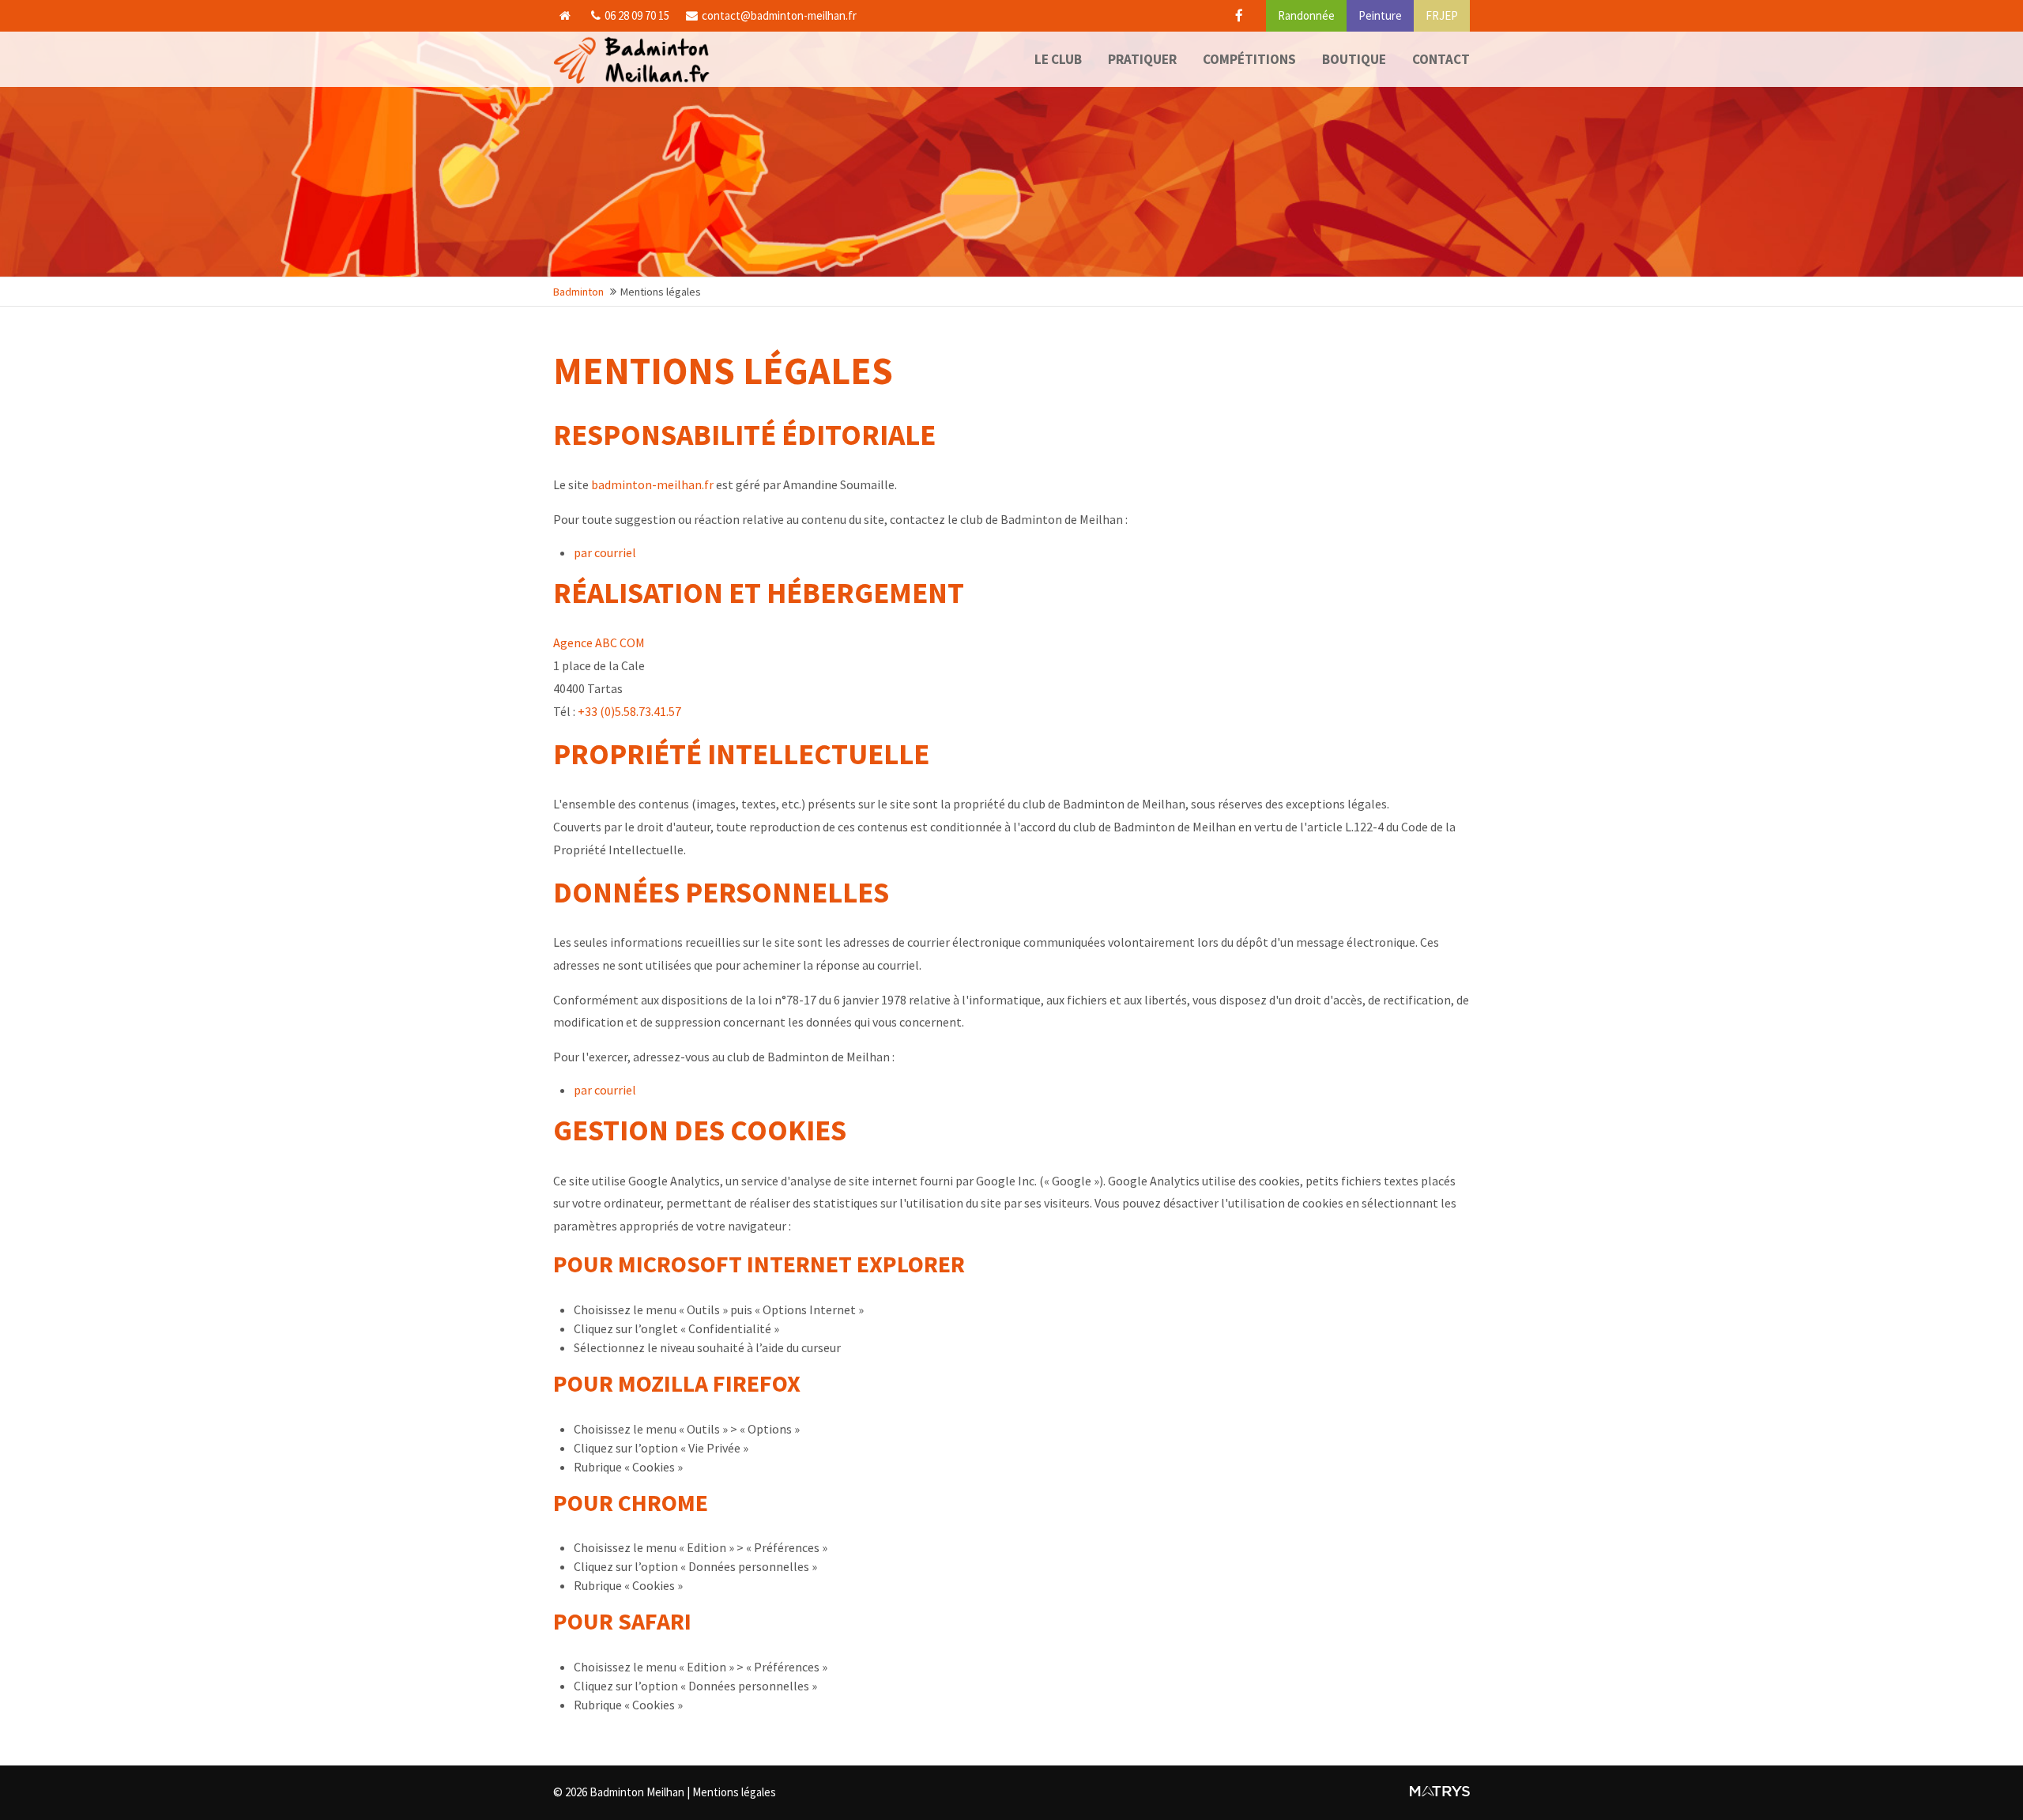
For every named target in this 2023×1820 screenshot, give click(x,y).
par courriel (605, 552)
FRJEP (1442, 15)
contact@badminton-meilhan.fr (779, 15)
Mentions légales (734, 1792)
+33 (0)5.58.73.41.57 (629, 711)
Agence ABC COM (599, 642)
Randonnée (1306, 15)
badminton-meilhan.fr (652, 484)
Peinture (1380, 15)
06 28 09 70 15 (637, 15)
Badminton (578, 292)
